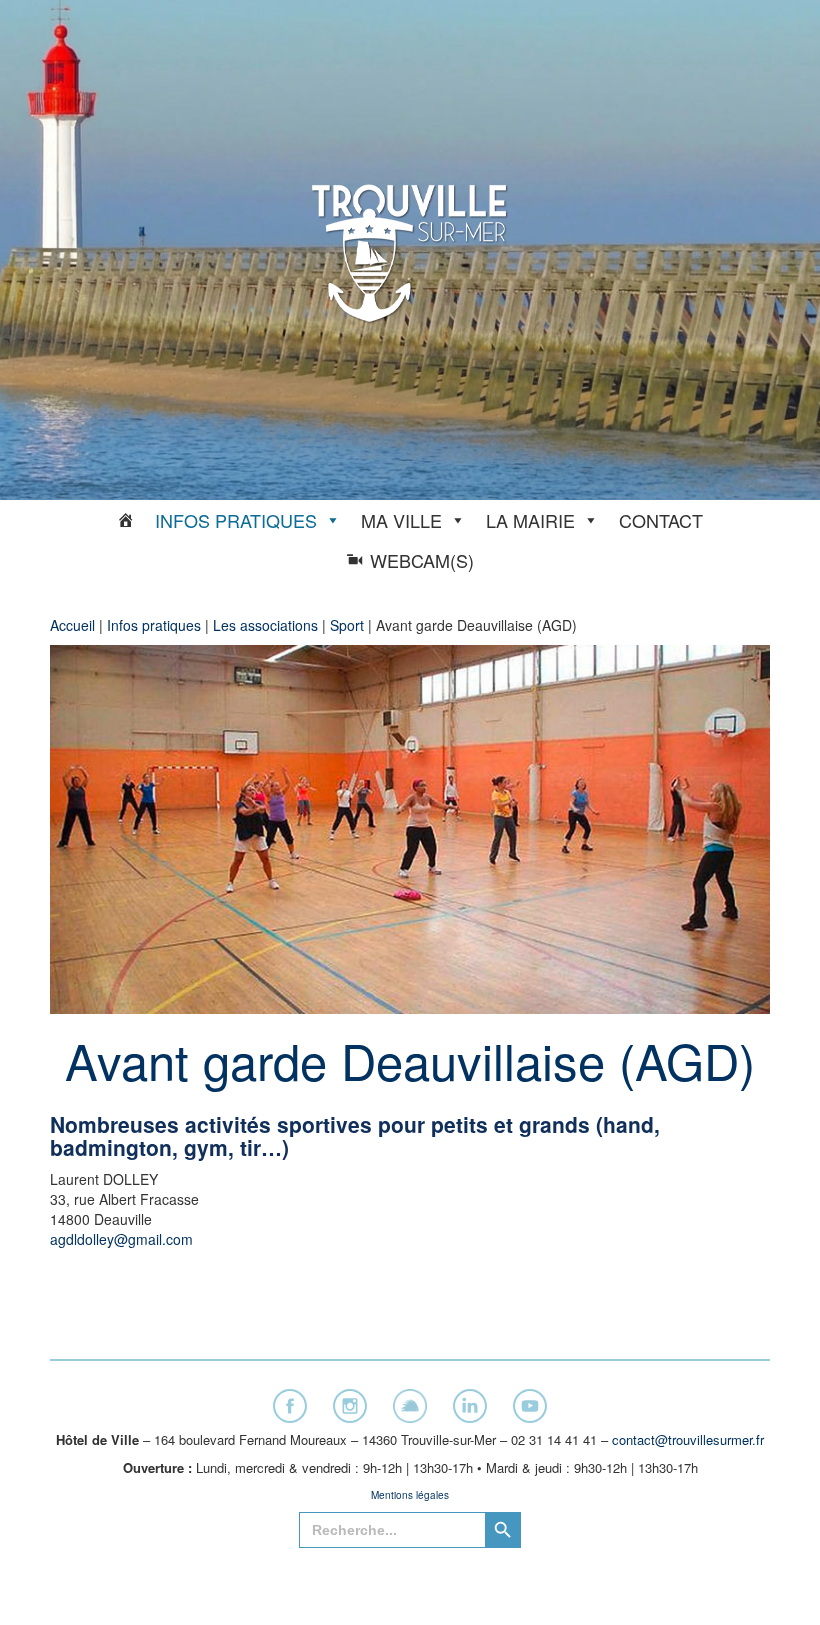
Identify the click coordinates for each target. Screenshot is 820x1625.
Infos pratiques (236, 520)
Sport (347, 625)
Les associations (265, 625)
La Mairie (530, 520)
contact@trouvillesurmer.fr (688, 1439)
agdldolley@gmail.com (121, 1239)
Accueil (72, 625)
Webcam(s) (422, 560)
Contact (661, 520)
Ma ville (401, 520)
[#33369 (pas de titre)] (126, 520)
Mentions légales (410, 1495)
